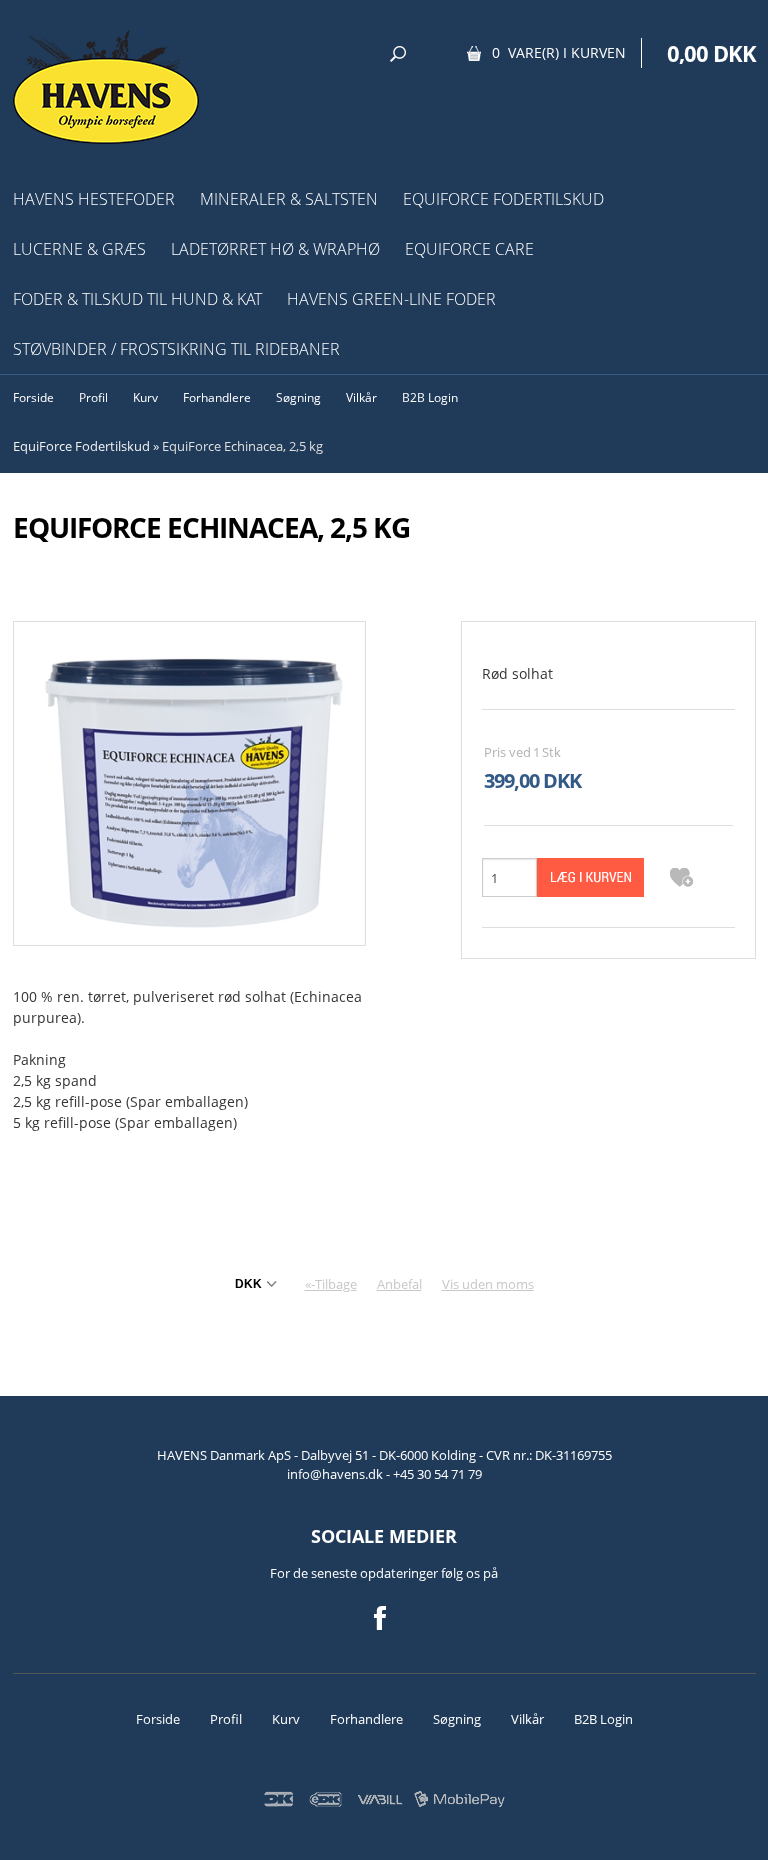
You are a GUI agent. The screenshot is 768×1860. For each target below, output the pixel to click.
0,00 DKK (711, 53)
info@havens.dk (336, 1474)
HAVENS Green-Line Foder (391, 299)
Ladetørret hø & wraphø (275, 249)
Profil (93, 397)
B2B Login (430, 397)
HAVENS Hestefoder (94, 199)
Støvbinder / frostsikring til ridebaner (176, 349)
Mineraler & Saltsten (289, 199)
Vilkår (361, 397)
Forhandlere (217, 397)
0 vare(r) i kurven (559, 52)
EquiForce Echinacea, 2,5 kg (242, 446)
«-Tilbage (331, 1284)
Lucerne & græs (79, 249)
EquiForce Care (469, 249)
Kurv (145, 397)
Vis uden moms (488, 1284)
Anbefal (399, 1284)
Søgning (298, 397)
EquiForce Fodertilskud (503, 199)
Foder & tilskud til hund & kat (137, 299)
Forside (33, 397)
